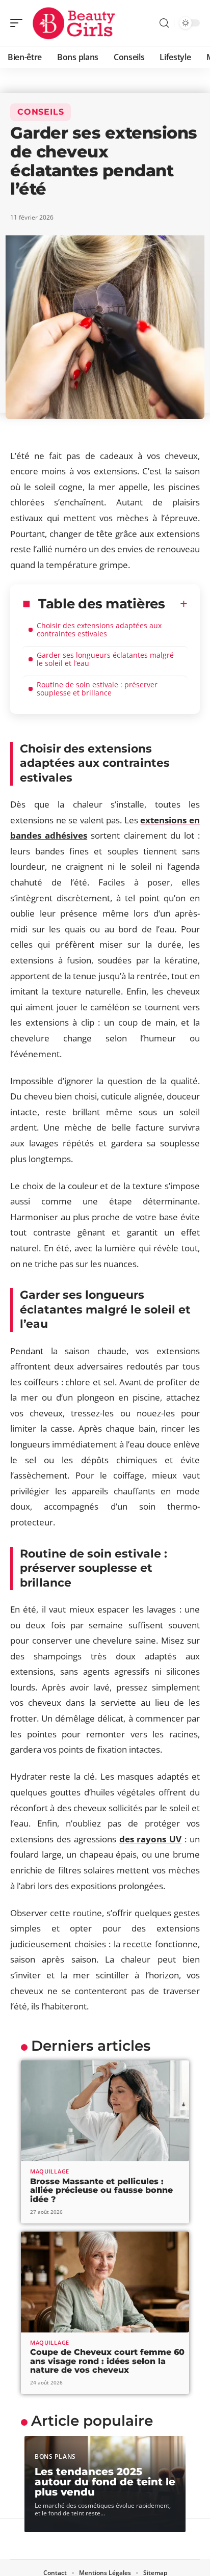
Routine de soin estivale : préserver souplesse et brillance (97, 689)
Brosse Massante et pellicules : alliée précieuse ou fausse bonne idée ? (101, 2190)
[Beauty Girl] (73, 23)
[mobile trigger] (19, 23)
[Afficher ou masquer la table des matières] (176, 604)
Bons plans (55, 2457)
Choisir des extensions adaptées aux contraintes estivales (99, 629)
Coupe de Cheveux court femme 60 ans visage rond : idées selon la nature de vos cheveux (107, 2361)
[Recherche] (164, 23)
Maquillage (50, 2171)
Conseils (41, 112)
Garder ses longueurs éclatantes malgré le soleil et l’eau (105, 659)
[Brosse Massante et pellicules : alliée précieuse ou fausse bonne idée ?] (105, 2111)
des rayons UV (151, 1839)
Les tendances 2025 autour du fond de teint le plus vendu (105, 2482)
